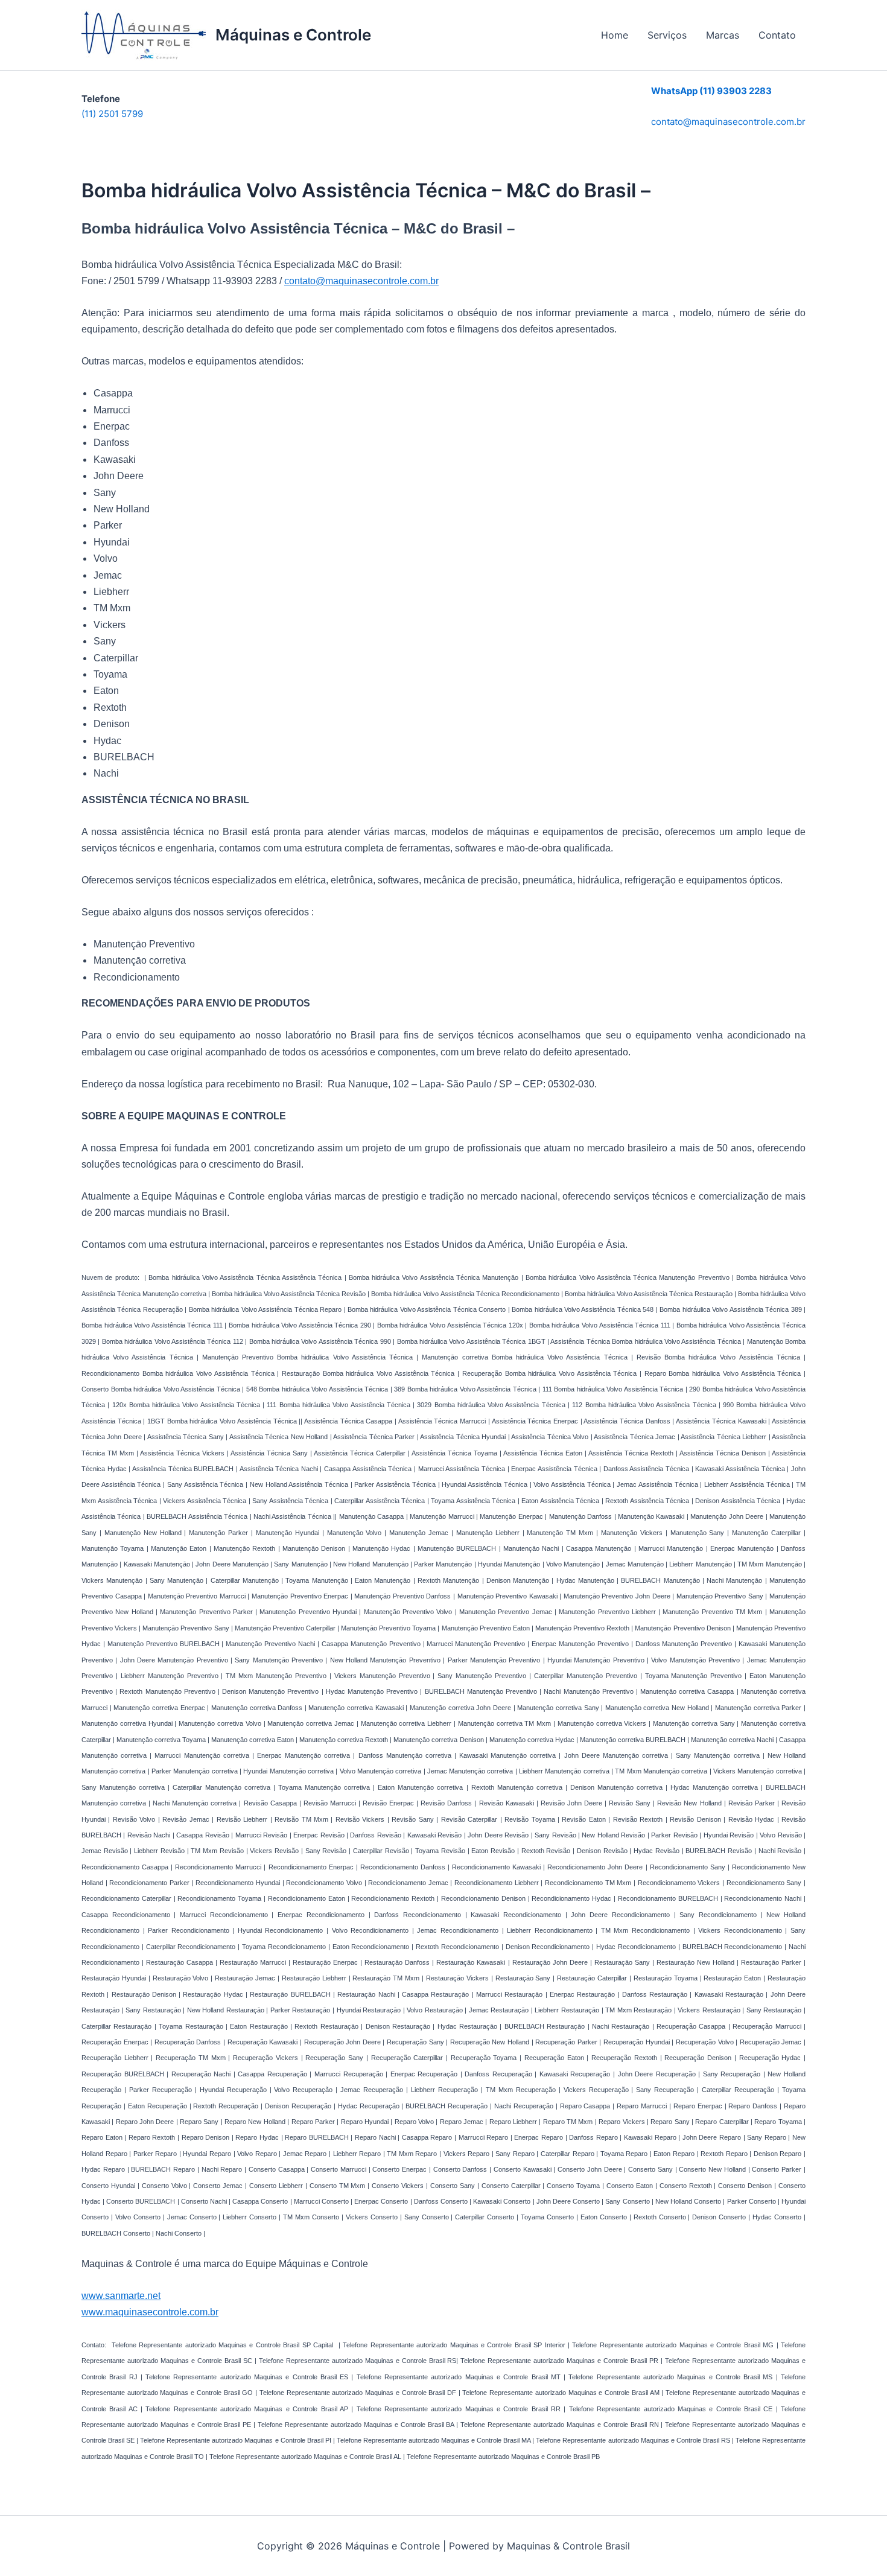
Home (615, 35)
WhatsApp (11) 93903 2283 (711, 91)
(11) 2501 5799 (112, 114)
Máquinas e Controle (293, 35)
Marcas (723, 35)
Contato (777, 35)
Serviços (667, 35)
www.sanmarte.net (121, 2296)
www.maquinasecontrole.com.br (150, 2312)
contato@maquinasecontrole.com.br (728, 122)
